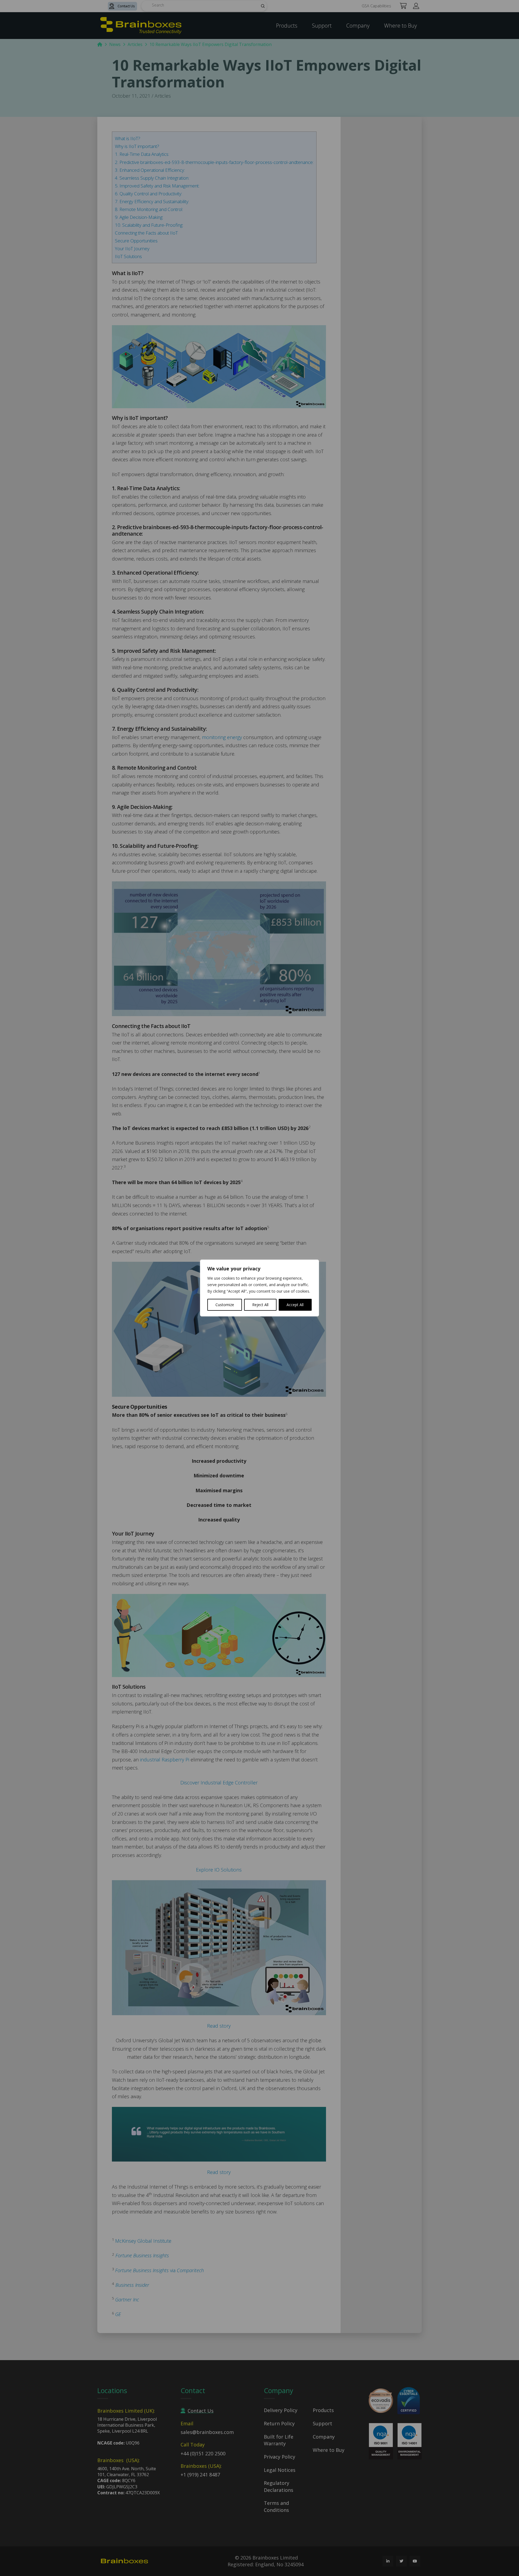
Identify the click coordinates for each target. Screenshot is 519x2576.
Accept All (295, 1305)
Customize (225, 1305)
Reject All (260, 1305)
